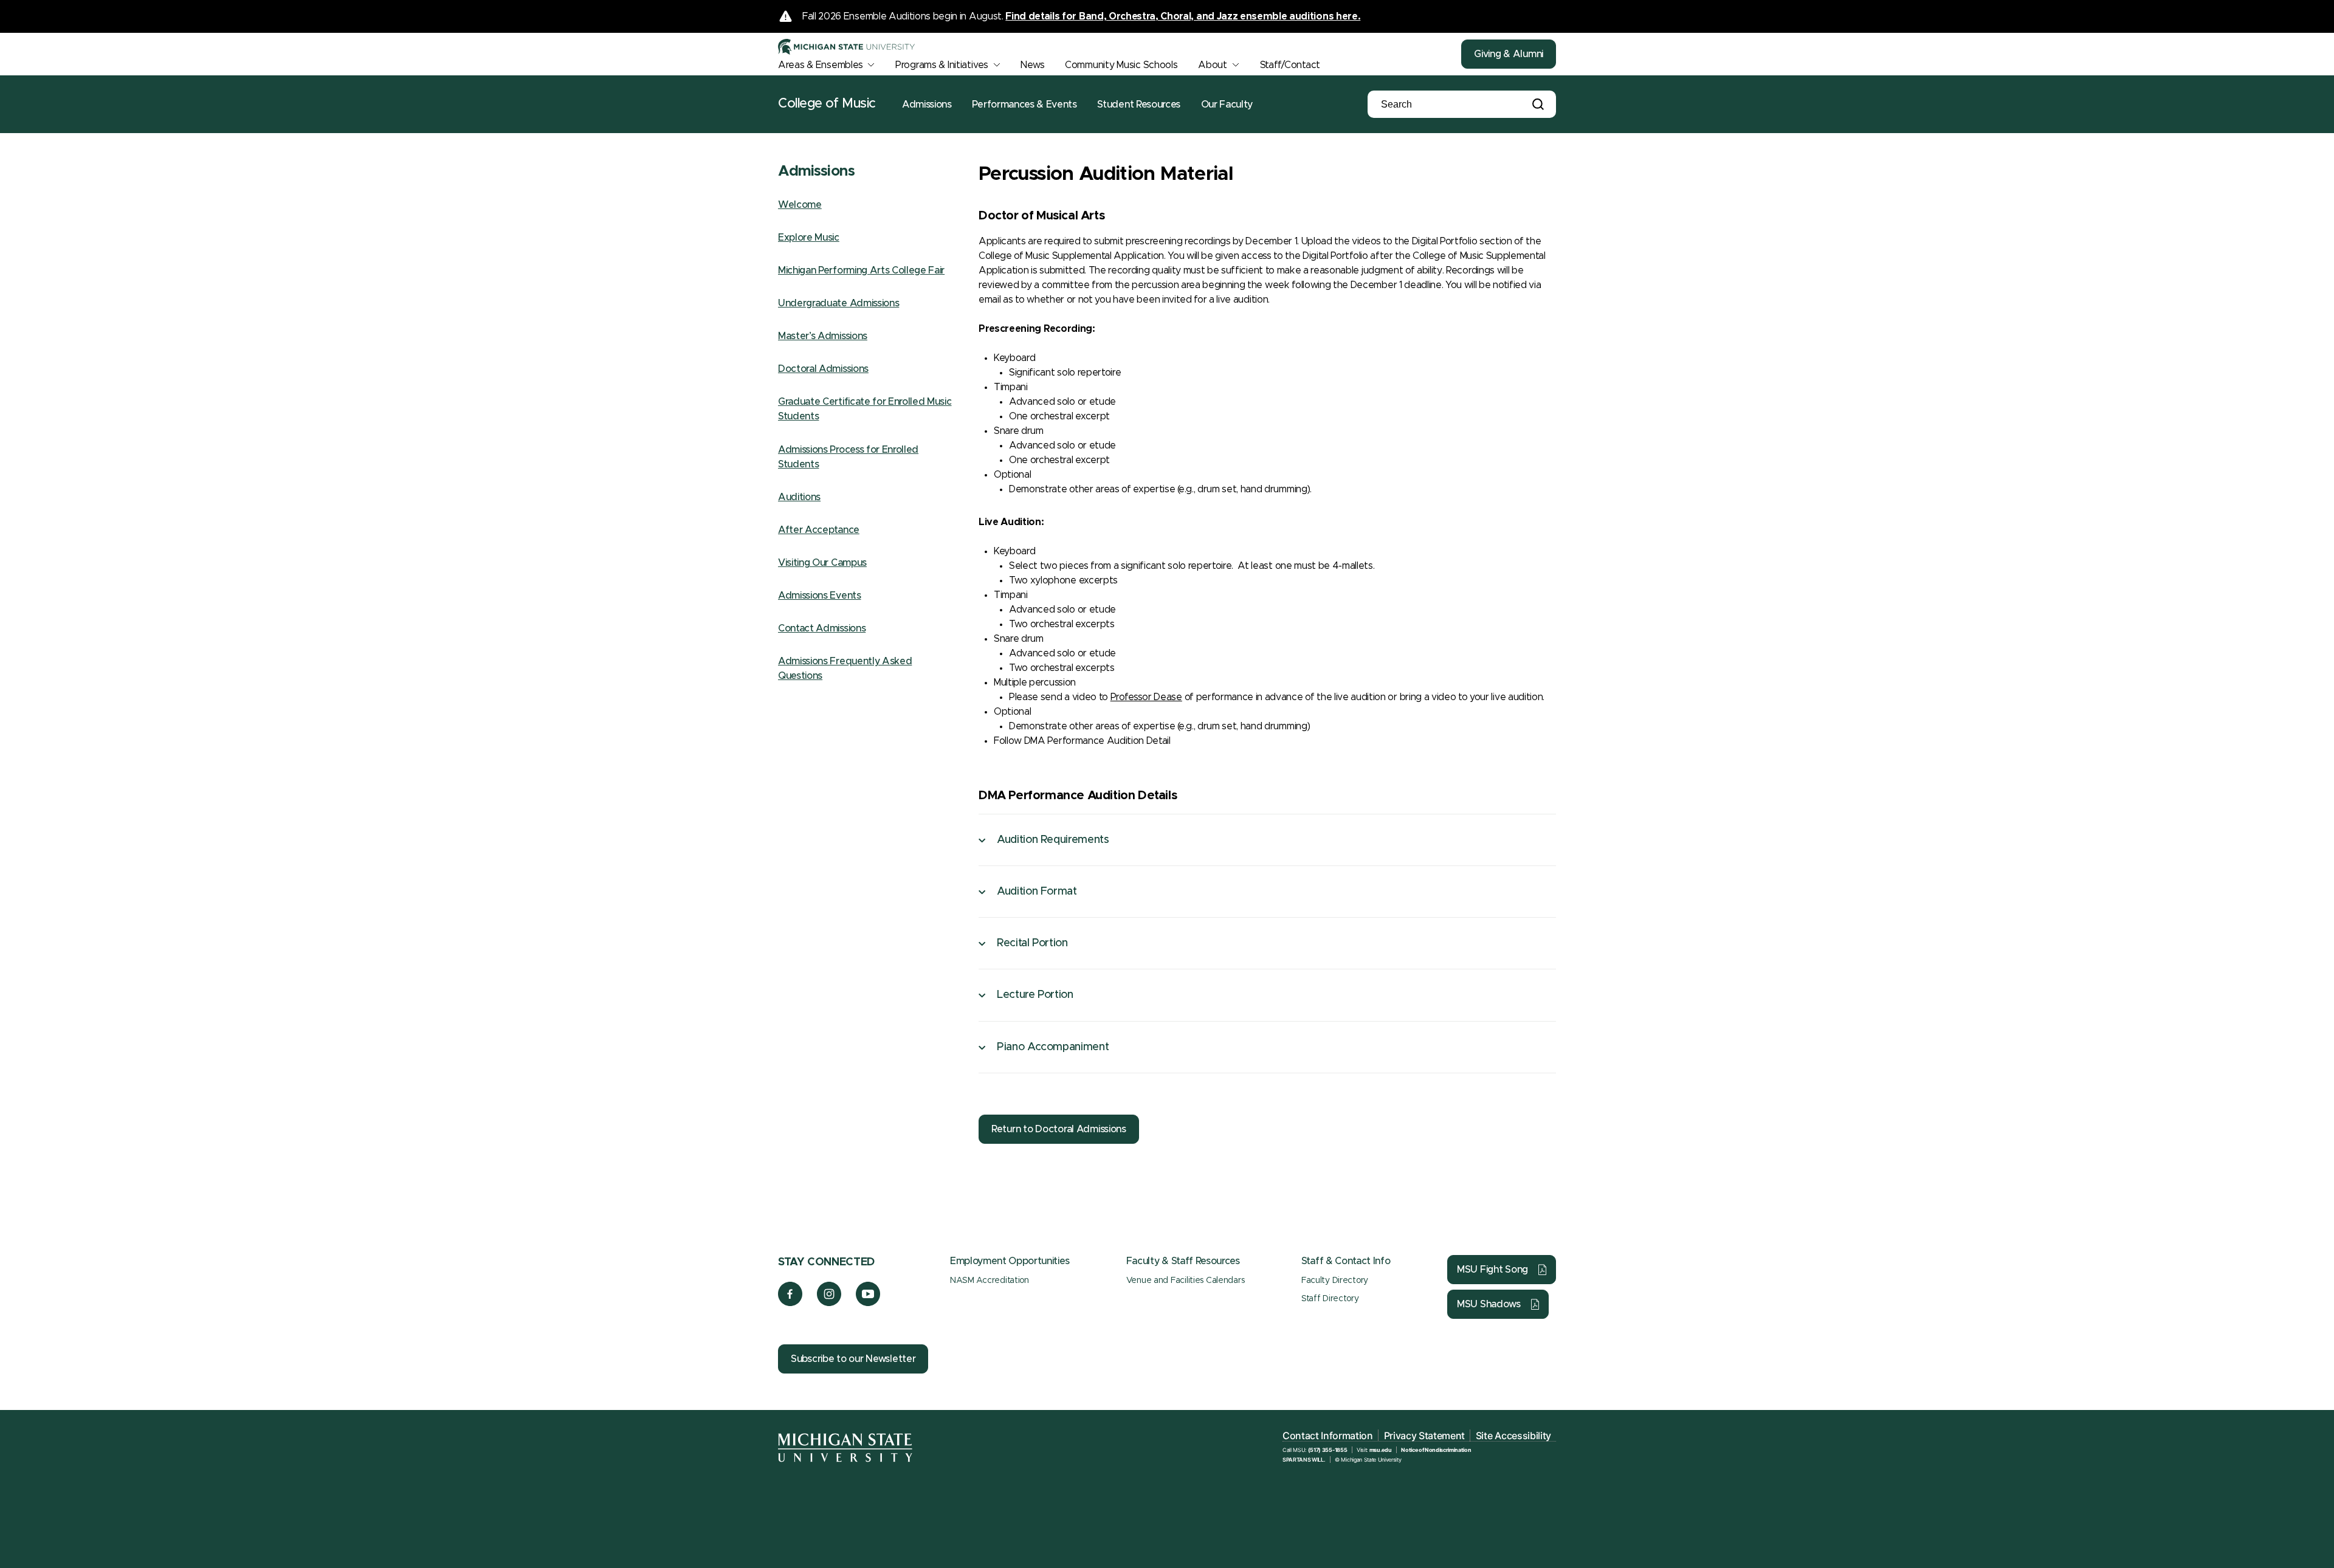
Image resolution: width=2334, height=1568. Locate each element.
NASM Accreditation (990, 1281)
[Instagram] (829, 1303)
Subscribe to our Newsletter (853, 1359)
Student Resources (1139, 105)
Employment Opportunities (1010, 1261)
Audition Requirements (1053, 840)
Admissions (927, 105)
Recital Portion (1032, 943)
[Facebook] (790, 1303)
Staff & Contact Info (1346, 1261)
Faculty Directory (1335, 1281)
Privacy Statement (1425, 1436)
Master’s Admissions (823, 336)
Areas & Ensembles (820, 65)
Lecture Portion (1035, 995)
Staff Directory (1330, 1299)
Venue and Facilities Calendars (1186, 1281)
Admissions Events (820, 596)
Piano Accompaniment (1053, 1047)
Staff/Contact (1290, 65)
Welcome (800, 205)
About (1213, 65)
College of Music (827, 104)
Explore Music (809, 238)
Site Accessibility (1513, 1436)
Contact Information (1328, 1436)
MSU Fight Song (1492, 1270)
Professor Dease (1146, 697)
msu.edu (1381, 1450)
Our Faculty (1227, 105)
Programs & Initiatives (942, 65)
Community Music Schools (1121, 65)
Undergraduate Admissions (838, 303)
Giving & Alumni (1509, 54)
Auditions (799, 497)
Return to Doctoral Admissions (1059, 1129)
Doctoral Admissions (823, 369)
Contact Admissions (822, 628)
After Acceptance (819, 530)
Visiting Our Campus (822, 563)
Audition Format (1037, 892)
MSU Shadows (1489, 1304)
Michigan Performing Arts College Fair (861, 270)
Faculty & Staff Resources (1183, 1261)
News (1032, 65)
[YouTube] (868, 1303)
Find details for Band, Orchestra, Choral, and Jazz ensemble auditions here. (1183, 16)
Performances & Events (1024, 105)
